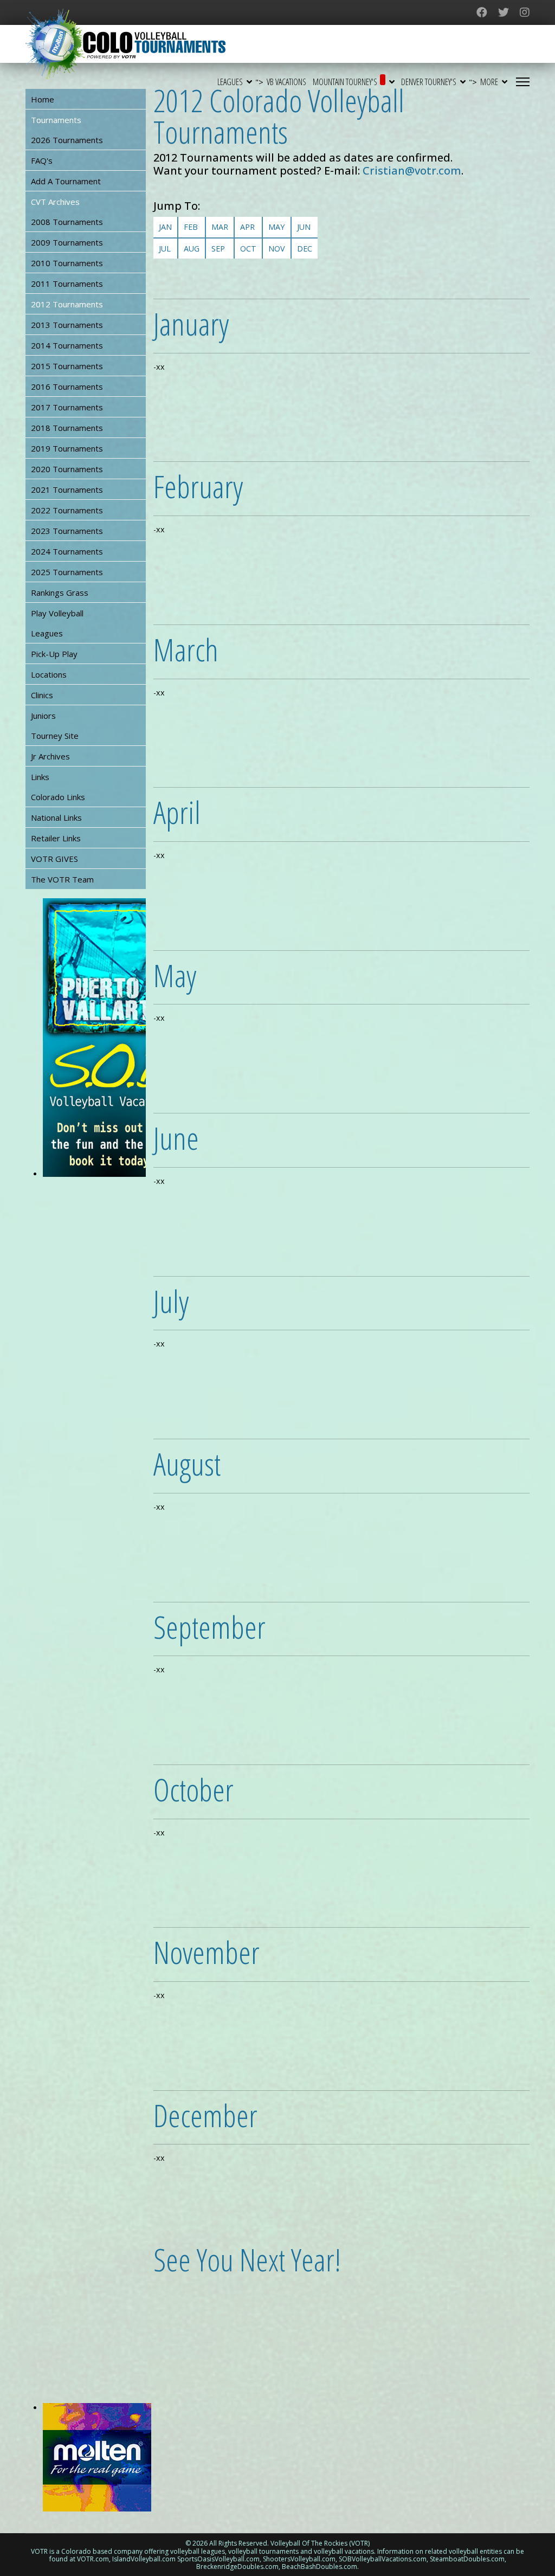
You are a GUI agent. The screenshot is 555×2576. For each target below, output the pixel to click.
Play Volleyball (57, 613)
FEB (191, 227)
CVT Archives (55, 202)
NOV (277, 249)
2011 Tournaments (67, 284)
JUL (165, 249)
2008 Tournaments (67, 222)
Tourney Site (55, 736)
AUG (192, 249)
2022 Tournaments (67, 510)
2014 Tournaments (67, 345)
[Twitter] (504, 12)
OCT (248, 249)
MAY (276, 227)
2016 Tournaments (67, 387)
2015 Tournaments (67, 366)
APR (247, 227)
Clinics (42, 695)
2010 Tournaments (67, 263)
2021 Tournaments (67, 490)
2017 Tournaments (67, 407)
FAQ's (42, 160)
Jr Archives (50, 756)
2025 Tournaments (67, 572)
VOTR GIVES (54, 859)
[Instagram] (525, 12)
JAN (165, 227)
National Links (56, 817)
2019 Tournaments (67, 448)
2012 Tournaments (67, 304)
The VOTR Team (62, 879)
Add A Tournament (66, 181)
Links (40, 777)
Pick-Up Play (54, 654)
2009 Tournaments (67, 242)
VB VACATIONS (286, 82)
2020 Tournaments (67, 469)
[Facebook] (482, 12)
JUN (304, 227)
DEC (305, 249)
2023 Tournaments (67, 531)
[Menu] (523, 82)
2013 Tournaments (67, 325)
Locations (49, 674)
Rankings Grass (60, 593)
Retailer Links (56, 838)
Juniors (43, 716)
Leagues (47, 633)
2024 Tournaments (67, 551)
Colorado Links (58, 797)
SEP (218, 249)
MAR (220, 227)
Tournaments (56, 120)
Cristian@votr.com (412, 170)
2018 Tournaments (67, 428)
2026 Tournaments (67, 140)
